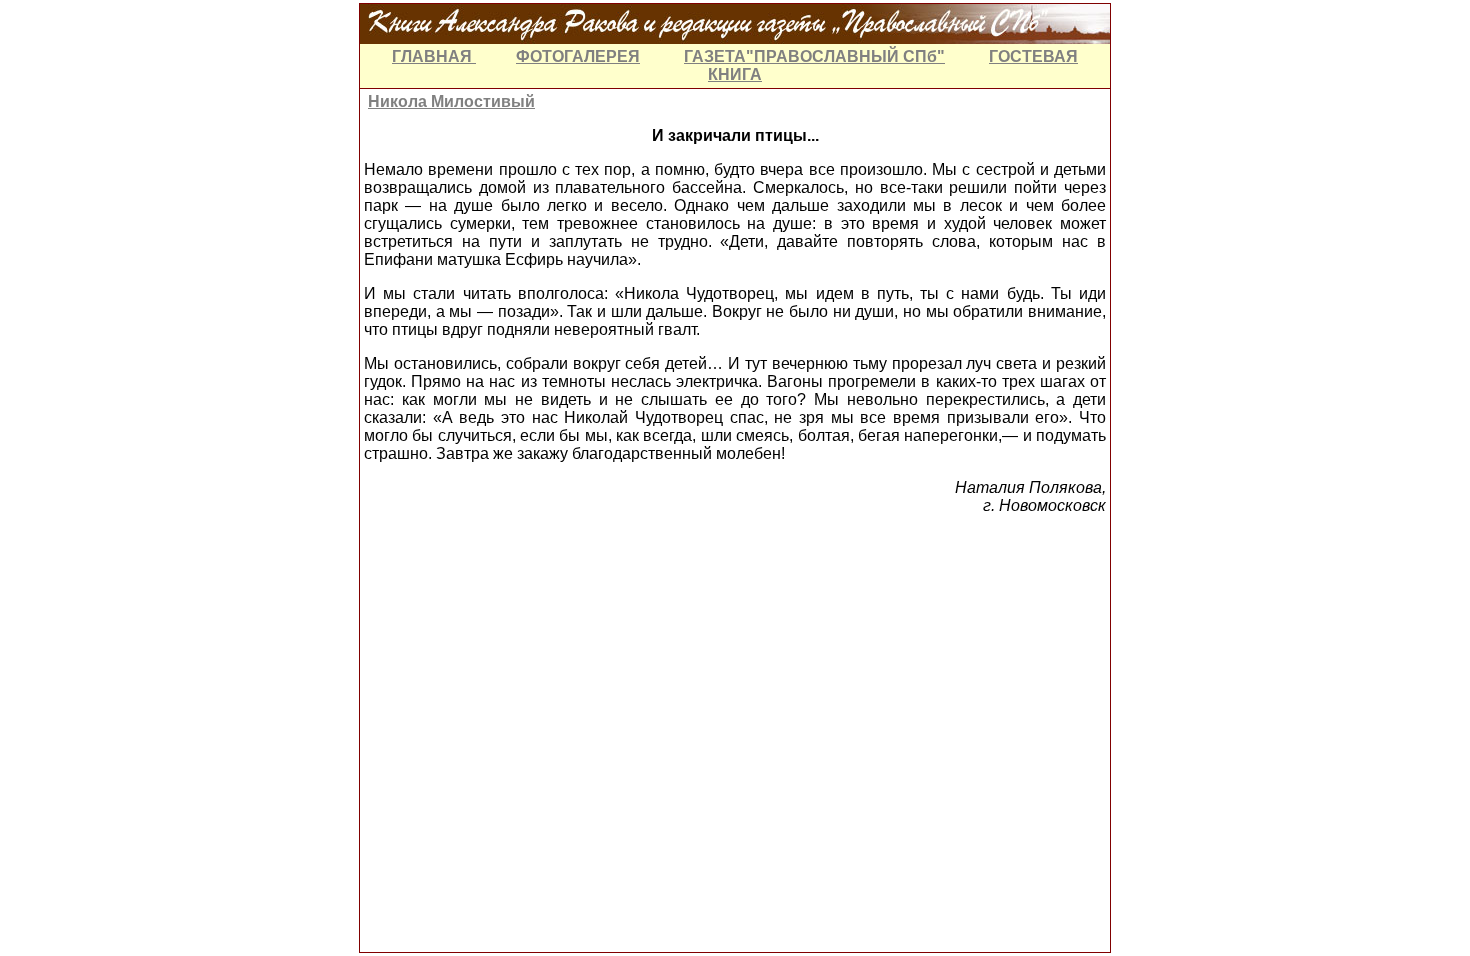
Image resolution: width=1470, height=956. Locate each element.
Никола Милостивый (451, 101)
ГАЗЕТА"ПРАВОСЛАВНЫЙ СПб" (814, 56)
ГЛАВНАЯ (434, 56)
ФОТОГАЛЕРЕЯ (578, 56)
